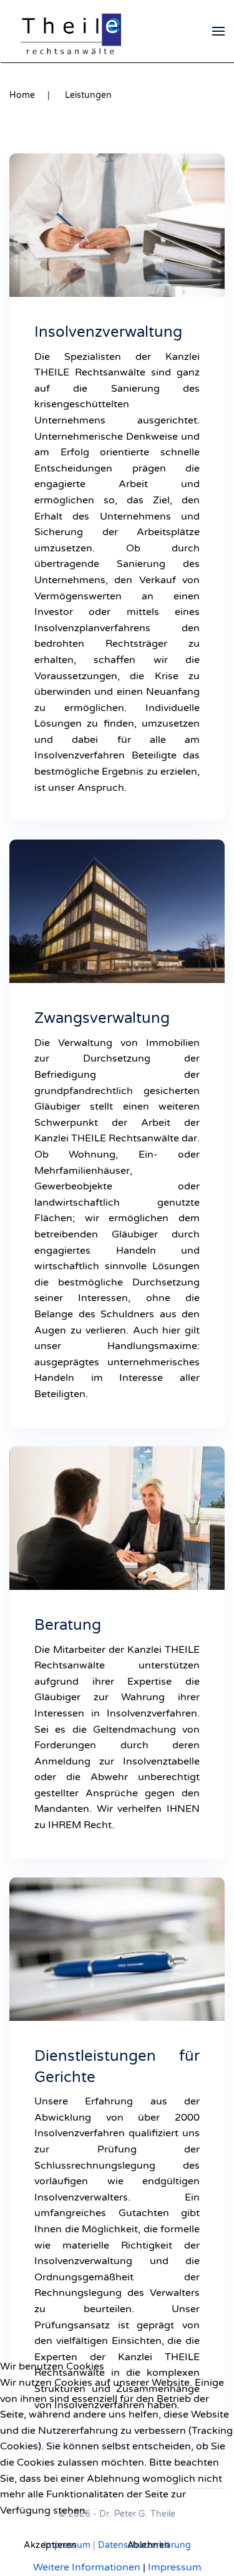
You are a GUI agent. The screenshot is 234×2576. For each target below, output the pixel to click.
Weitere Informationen (87, 2567)
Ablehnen (149, 2545)
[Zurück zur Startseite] (72, 31)
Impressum (175, 2567)
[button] (218, 31)
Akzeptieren (51, 2545)
